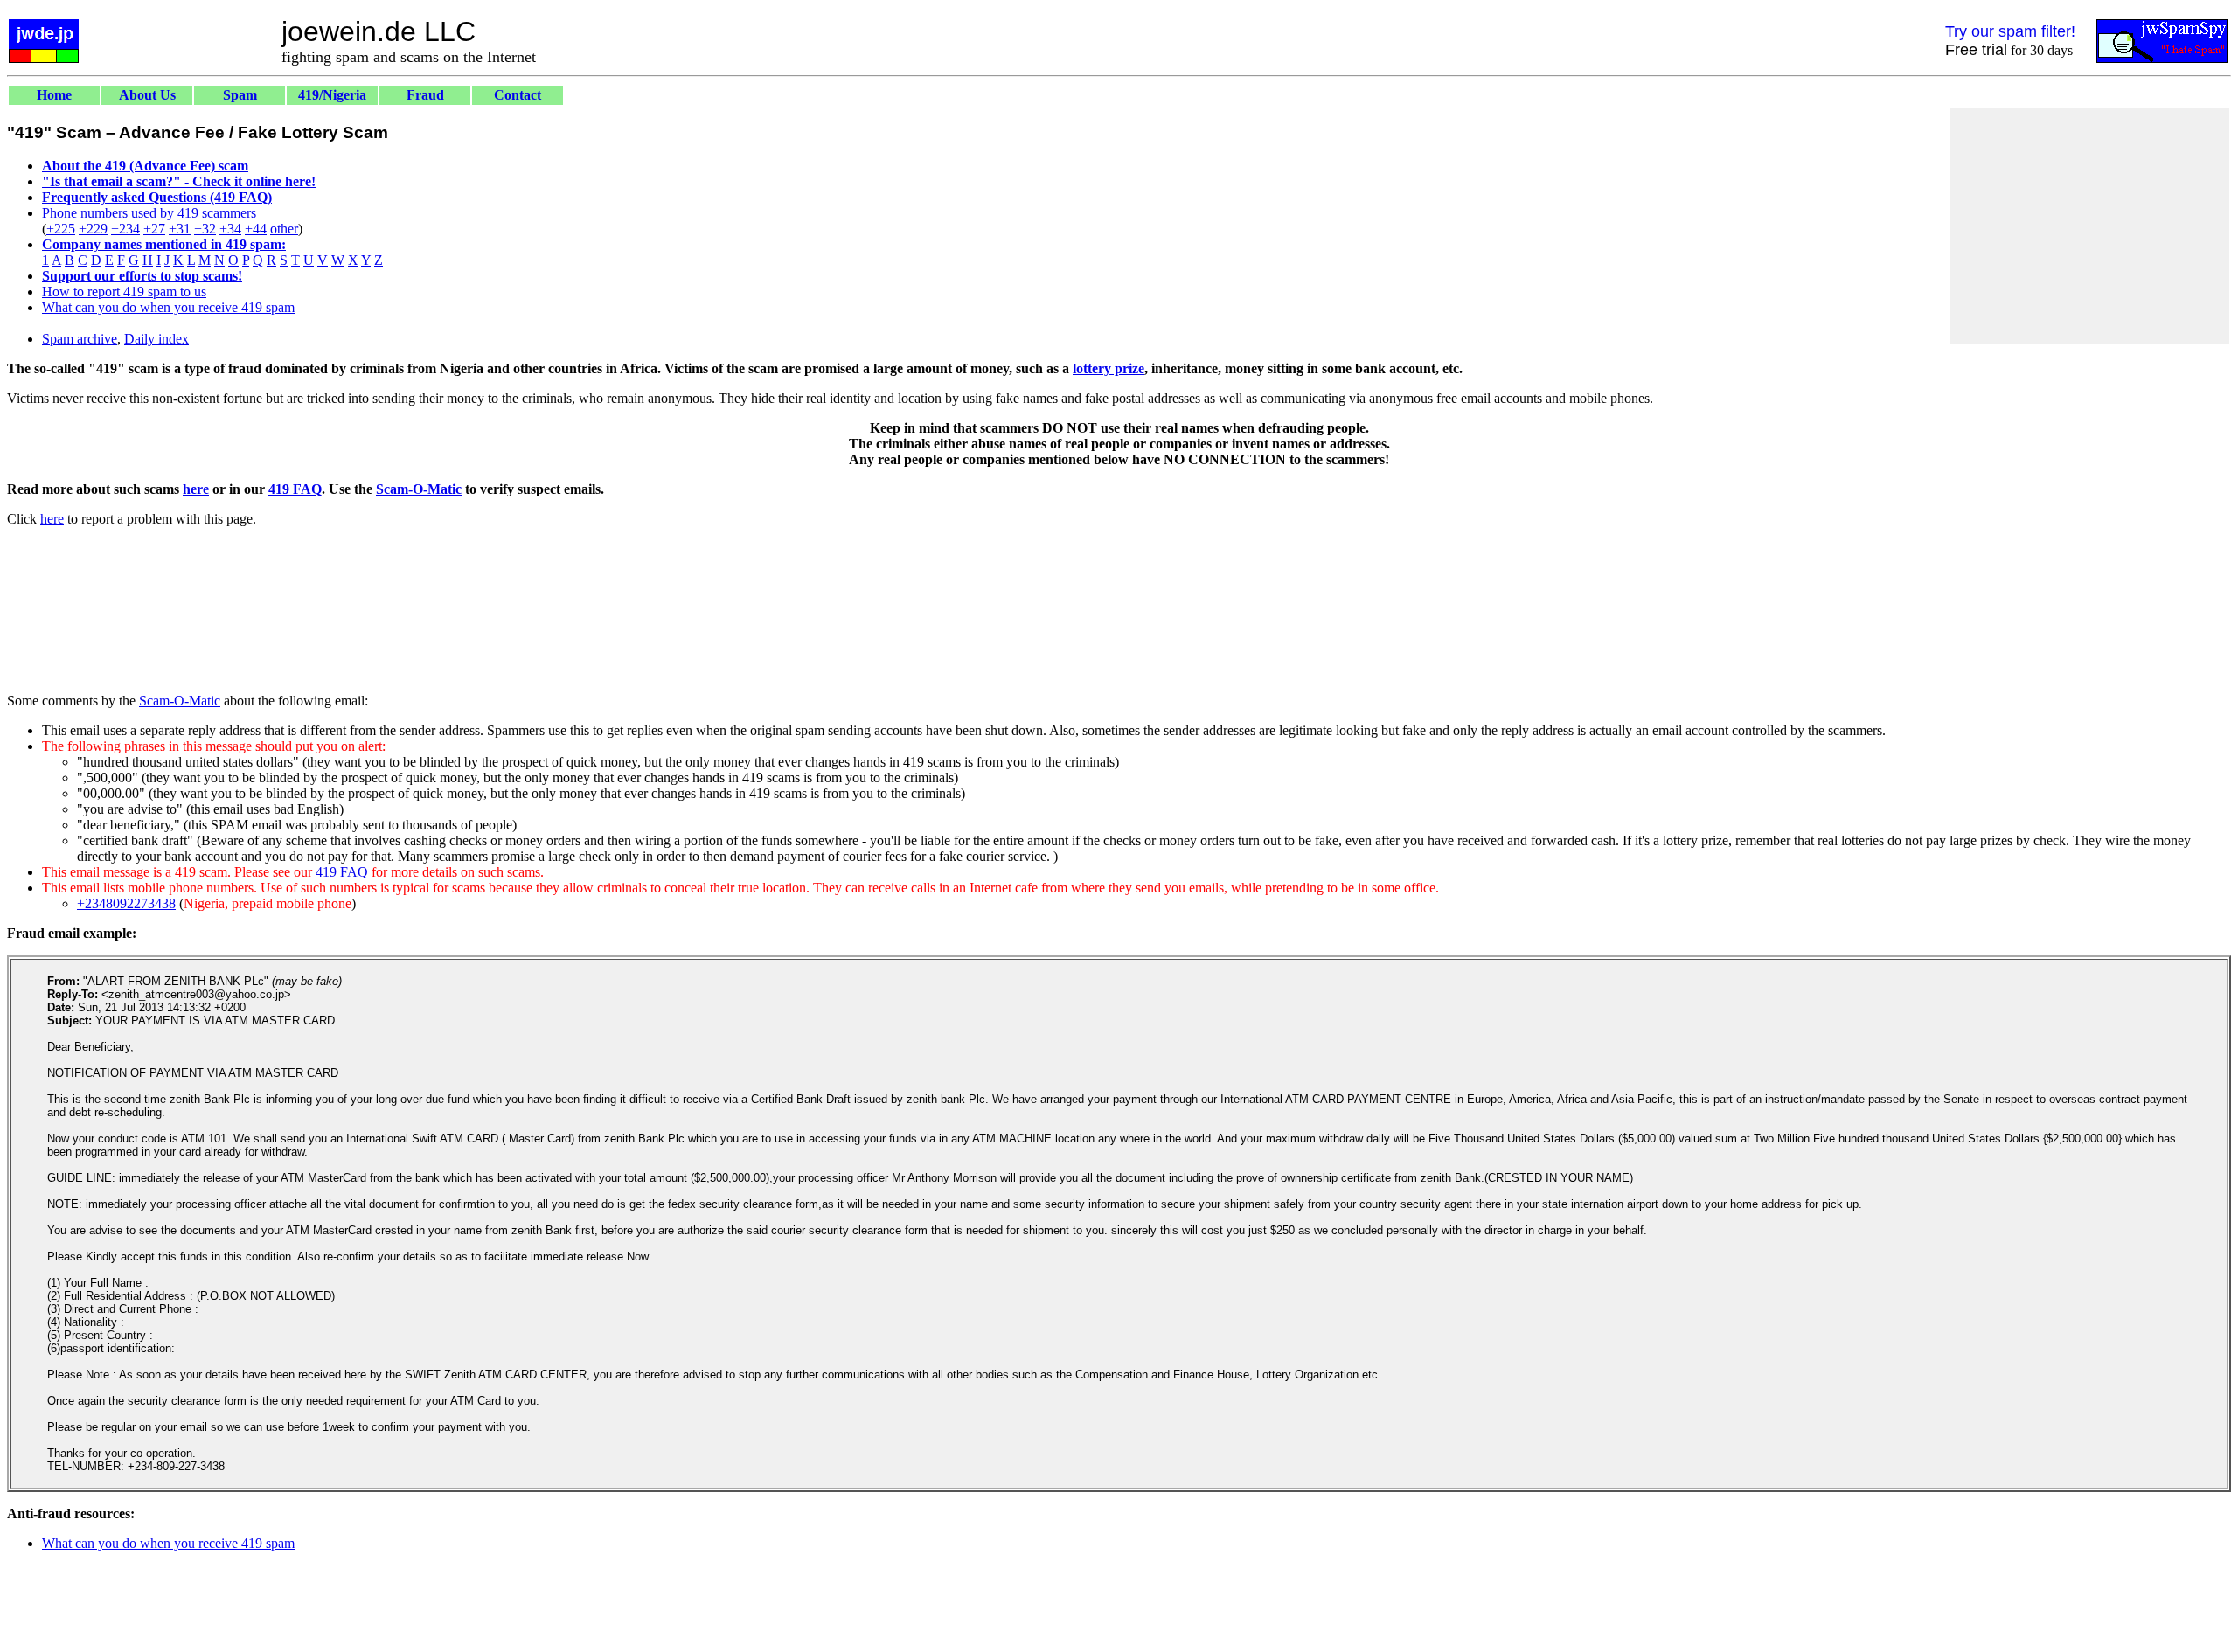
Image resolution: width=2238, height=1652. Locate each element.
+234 (125, 229)
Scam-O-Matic (419, 489)
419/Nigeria (332, 95)
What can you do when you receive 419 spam (168, 307)
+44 (256, 229)
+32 (205, 229)
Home (54, 95)
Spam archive (80, 339)
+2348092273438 (126, 903)
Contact (518, 95)
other (284, 229)
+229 (93, 229)
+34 (230, 229)
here (196, 489)
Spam (240, 95)
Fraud (425, 95)
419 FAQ (295, 489)
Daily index (156, 339)
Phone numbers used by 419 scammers (149, 213)
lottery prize (1109, 368)
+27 (154, 229)
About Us (147, 95)
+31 (180, 229)
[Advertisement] (2089, 226)
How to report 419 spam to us (124, 292)
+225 (61, 229)
